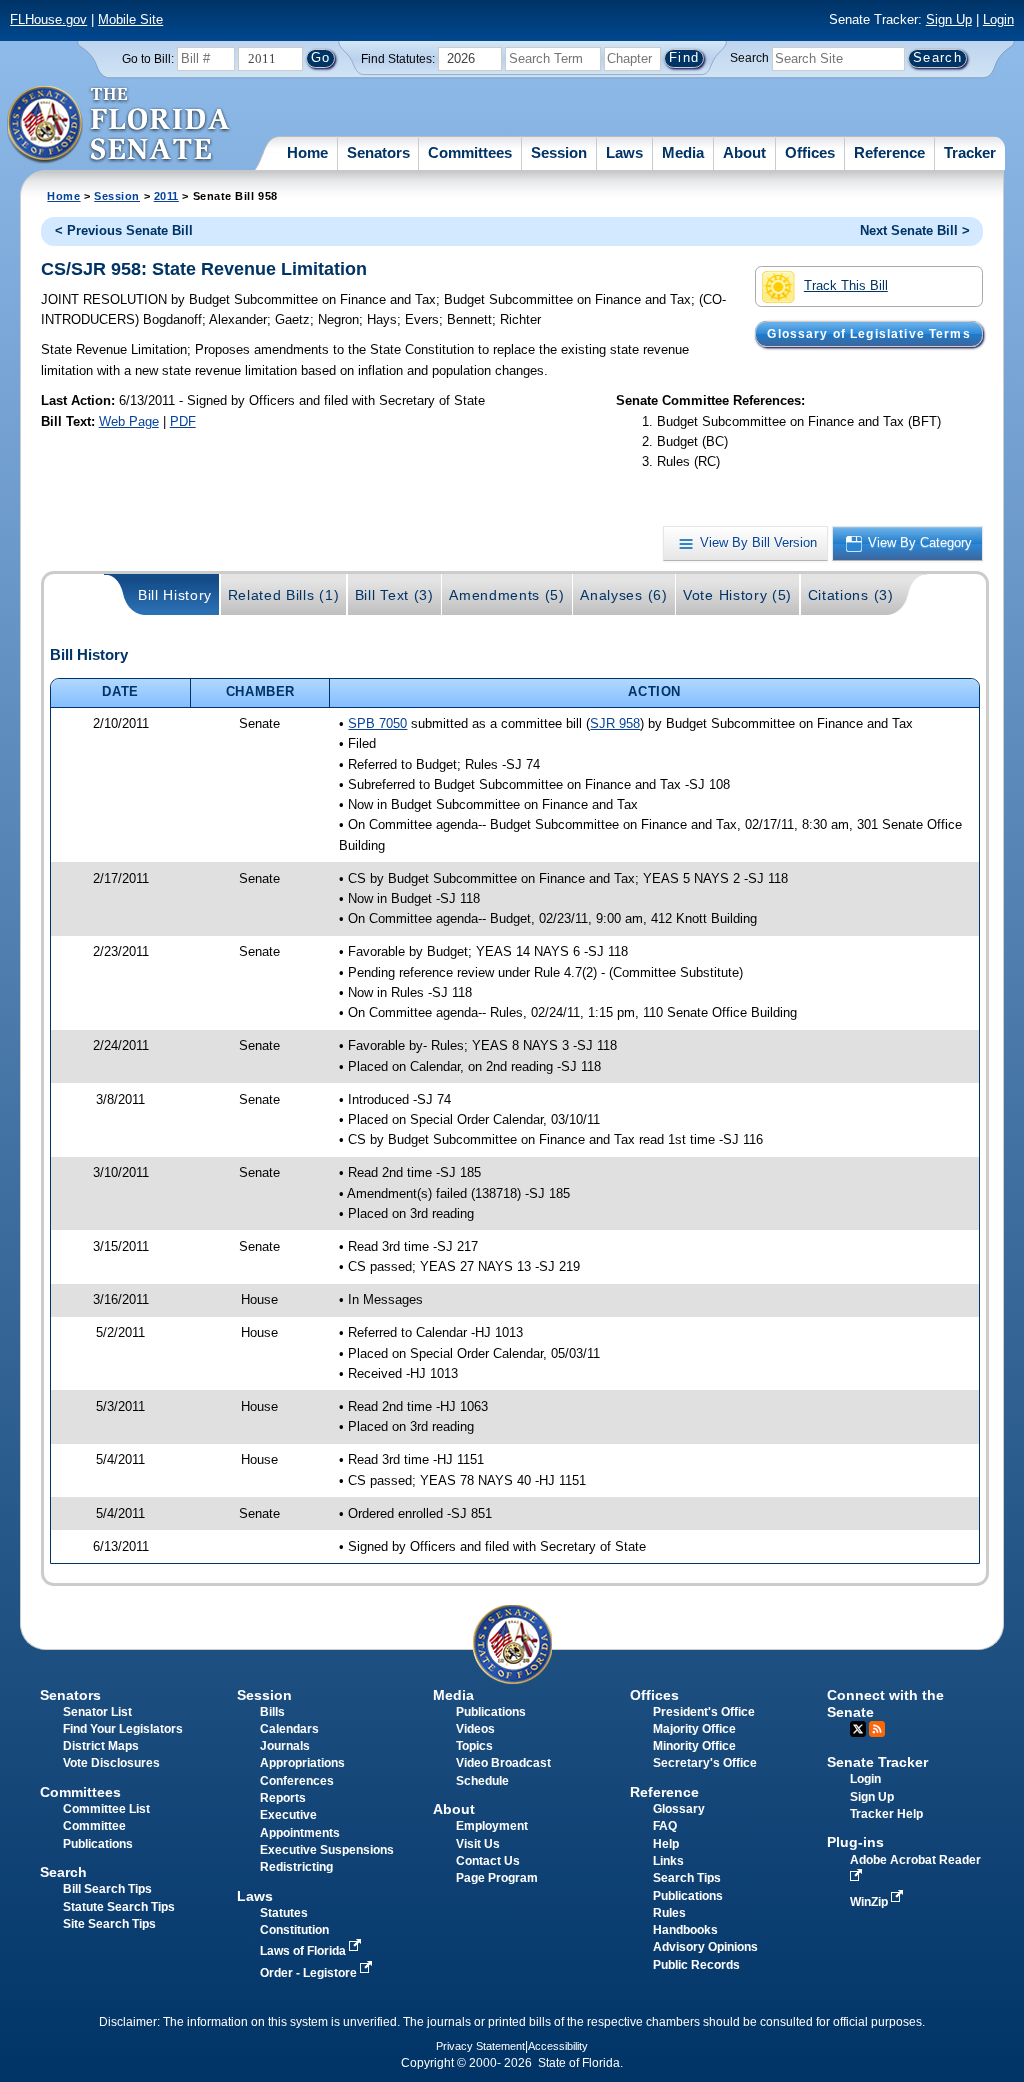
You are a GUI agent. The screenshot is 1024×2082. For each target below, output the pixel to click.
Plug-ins (855, 1842)
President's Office (704, 1712)
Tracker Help (886, 1814)
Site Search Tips (109, 1924)
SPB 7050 (377, 723)
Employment (492, 1826)
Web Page (129, 421)
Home (307, 152)
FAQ (665, 1826)
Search (749, 58)
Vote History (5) (737, 595)
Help (666, 1844)
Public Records (696, 1965)
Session (559, 152)
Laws (624, 152)
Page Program (497, 1878)
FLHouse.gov (48, 19)
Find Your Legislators (123, 1729)
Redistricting (296, 1867)
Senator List (97, 1712)
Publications (491, 1712)
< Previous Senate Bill (124, 230)
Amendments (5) (507, 595)
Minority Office (694, 1746)
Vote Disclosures (111, 1763)
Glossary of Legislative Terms (868, 334)
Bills (272, 1712)
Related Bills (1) (284, 595)
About (744, 152)
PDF (183, 421)
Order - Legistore (310, 1973)
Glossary (679, 1809)
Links (668, 1861)
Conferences (297, 1781)
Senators (378, 152)
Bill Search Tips (107, 1889)
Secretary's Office (705, 1763)
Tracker (970, 152)
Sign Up (949, 19)
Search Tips (687, 1878)
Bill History (175, 595)
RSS (877, 1729)
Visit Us (478, 1844)
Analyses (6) (623, 595)
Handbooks (685, 1930)
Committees (470, 152)
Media (683, 152)
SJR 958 (615, 723)
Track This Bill (846, 285)
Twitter (858, 1729)
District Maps (101, 1746)
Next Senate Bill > (915, 230)
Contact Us (488, 1861)
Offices (810, 152)
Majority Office (694, 1729)
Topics (474, 1746)
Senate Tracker (877, 1762)
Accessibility (558, 2046)
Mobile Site (130, 19)
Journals (285, 1746)
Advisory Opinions (705, 1947)
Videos (475, 1729)
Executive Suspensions (327, 1850)
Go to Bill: (148, 59)
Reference (889, 152)
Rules (669, 1913)
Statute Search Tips (119, 1907)
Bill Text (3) (394, 595)
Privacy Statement (480, 2046)
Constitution (294, 1930)
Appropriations (302, 1763)
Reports (283, 1798)
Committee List (106, 1809)
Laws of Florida (304, 1951)
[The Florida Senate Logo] (119, 125)
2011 (166, 196)
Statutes (284, 1913)
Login (998, 19)
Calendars (289, 1729)
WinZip (870, 1902)
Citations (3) (851, 595)
